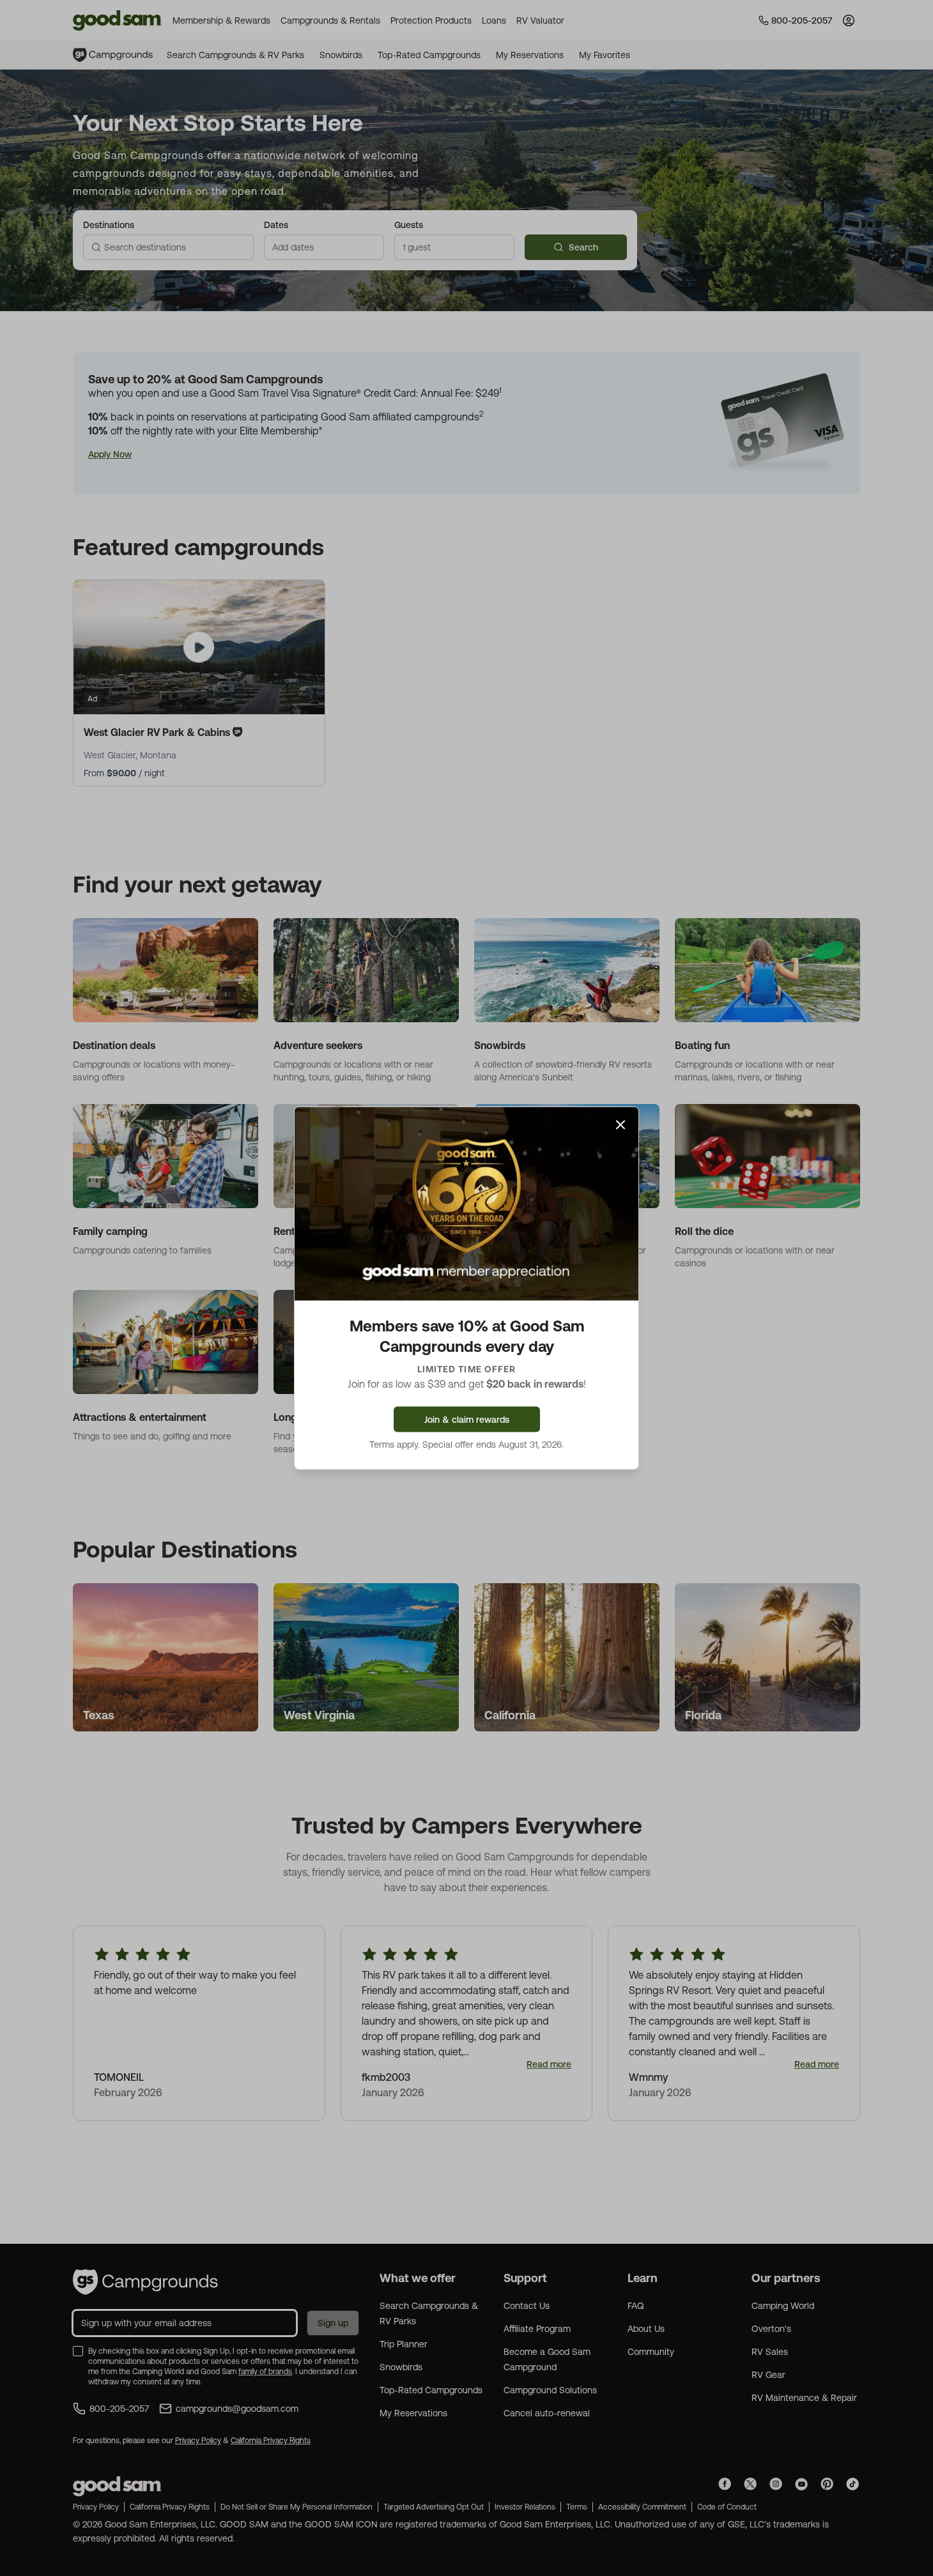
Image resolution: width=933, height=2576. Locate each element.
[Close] (621, 1125)
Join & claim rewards (467, 1419)
